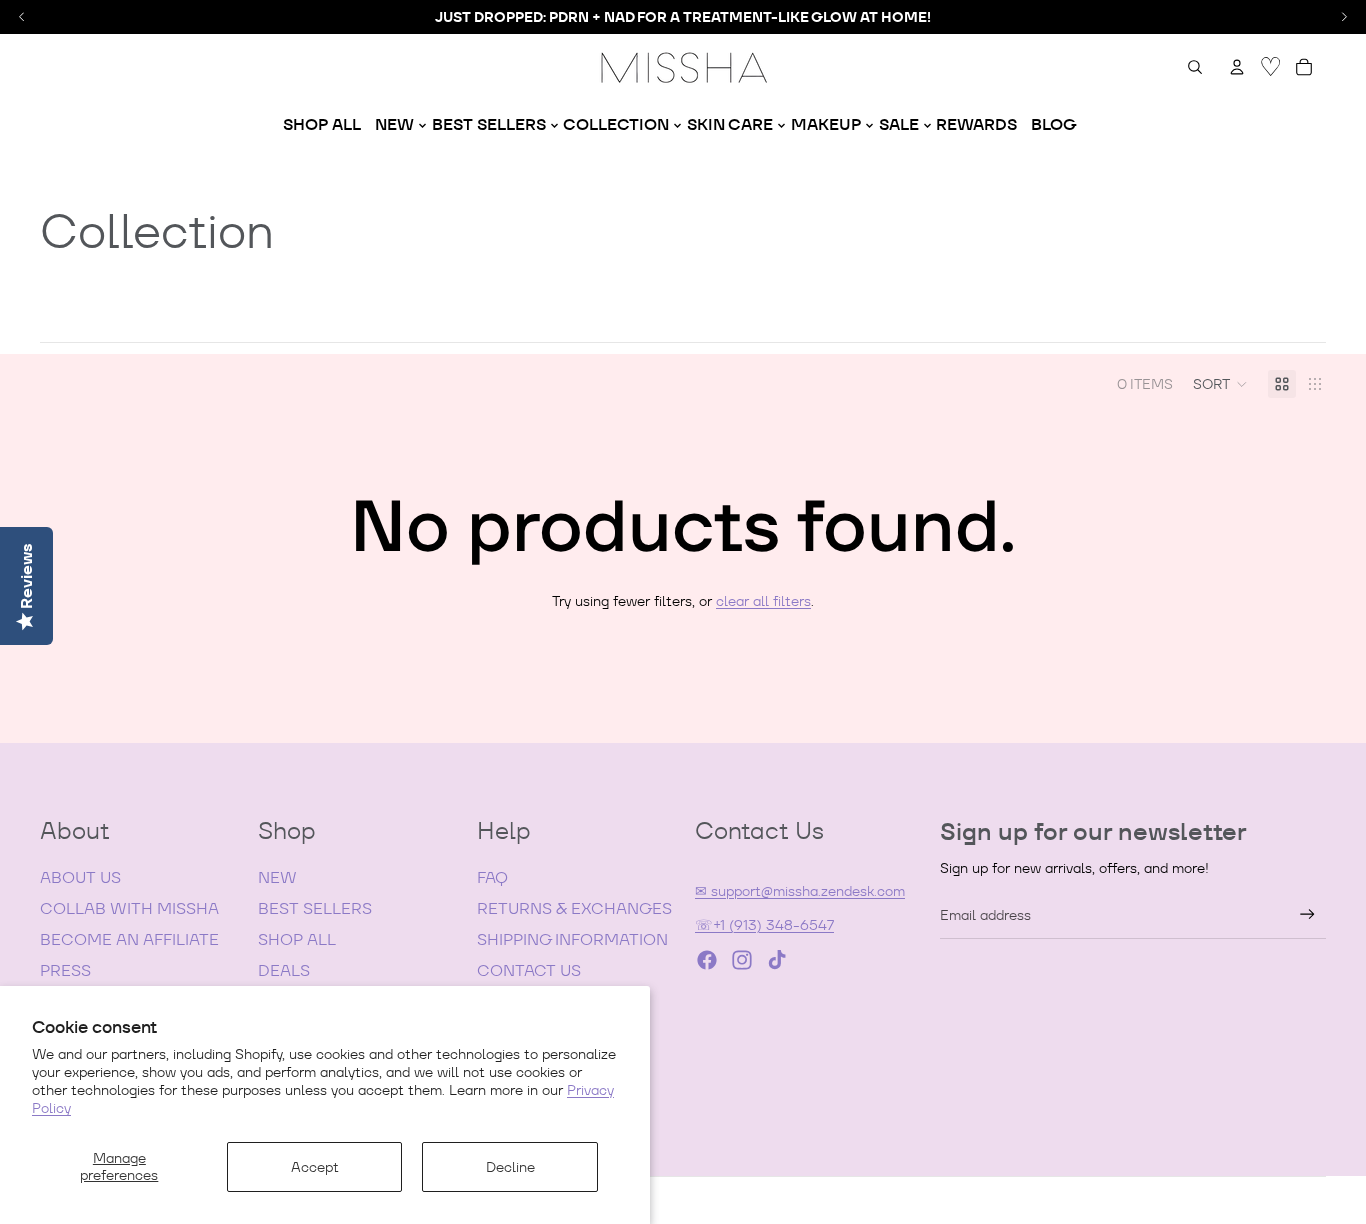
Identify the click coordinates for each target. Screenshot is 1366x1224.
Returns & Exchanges (574, 908)
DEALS (284, 970)
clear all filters (763, 601)
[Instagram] (742, 960)
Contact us (529, 970)
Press (65, 970)
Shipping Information (572, 939)
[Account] (1237, 67)
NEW (277, 877)
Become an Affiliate (129, 939)
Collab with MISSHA (129, 908)
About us (80, 877)
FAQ (492, 877)
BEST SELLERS (315, 908)
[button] (1220, 384)
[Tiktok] (777, 960)
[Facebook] (707, 960)
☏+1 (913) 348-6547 (764, 925)
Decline (510, 1167)
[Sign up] (1307, 914)
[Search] (1195, 67)
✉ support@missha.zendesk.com (800, 891)
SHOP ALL (297, 939)
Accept (315, 1167)
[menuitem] (322, 125)
